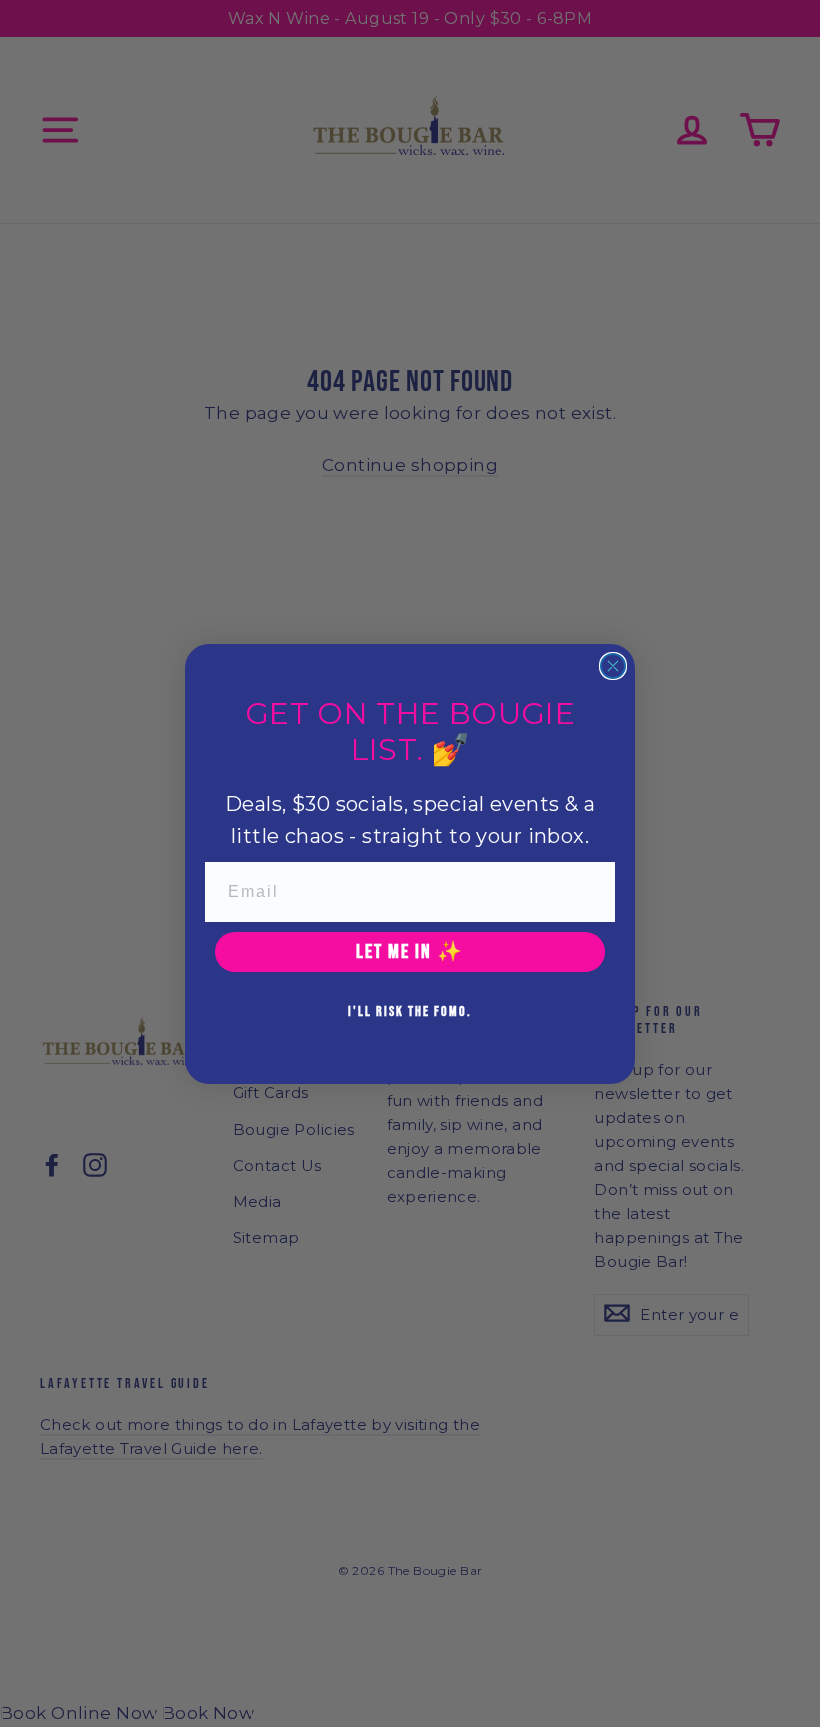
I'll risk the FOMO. (410, 1011)
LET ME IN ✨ (410, 952)
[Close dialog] (613, 666)
